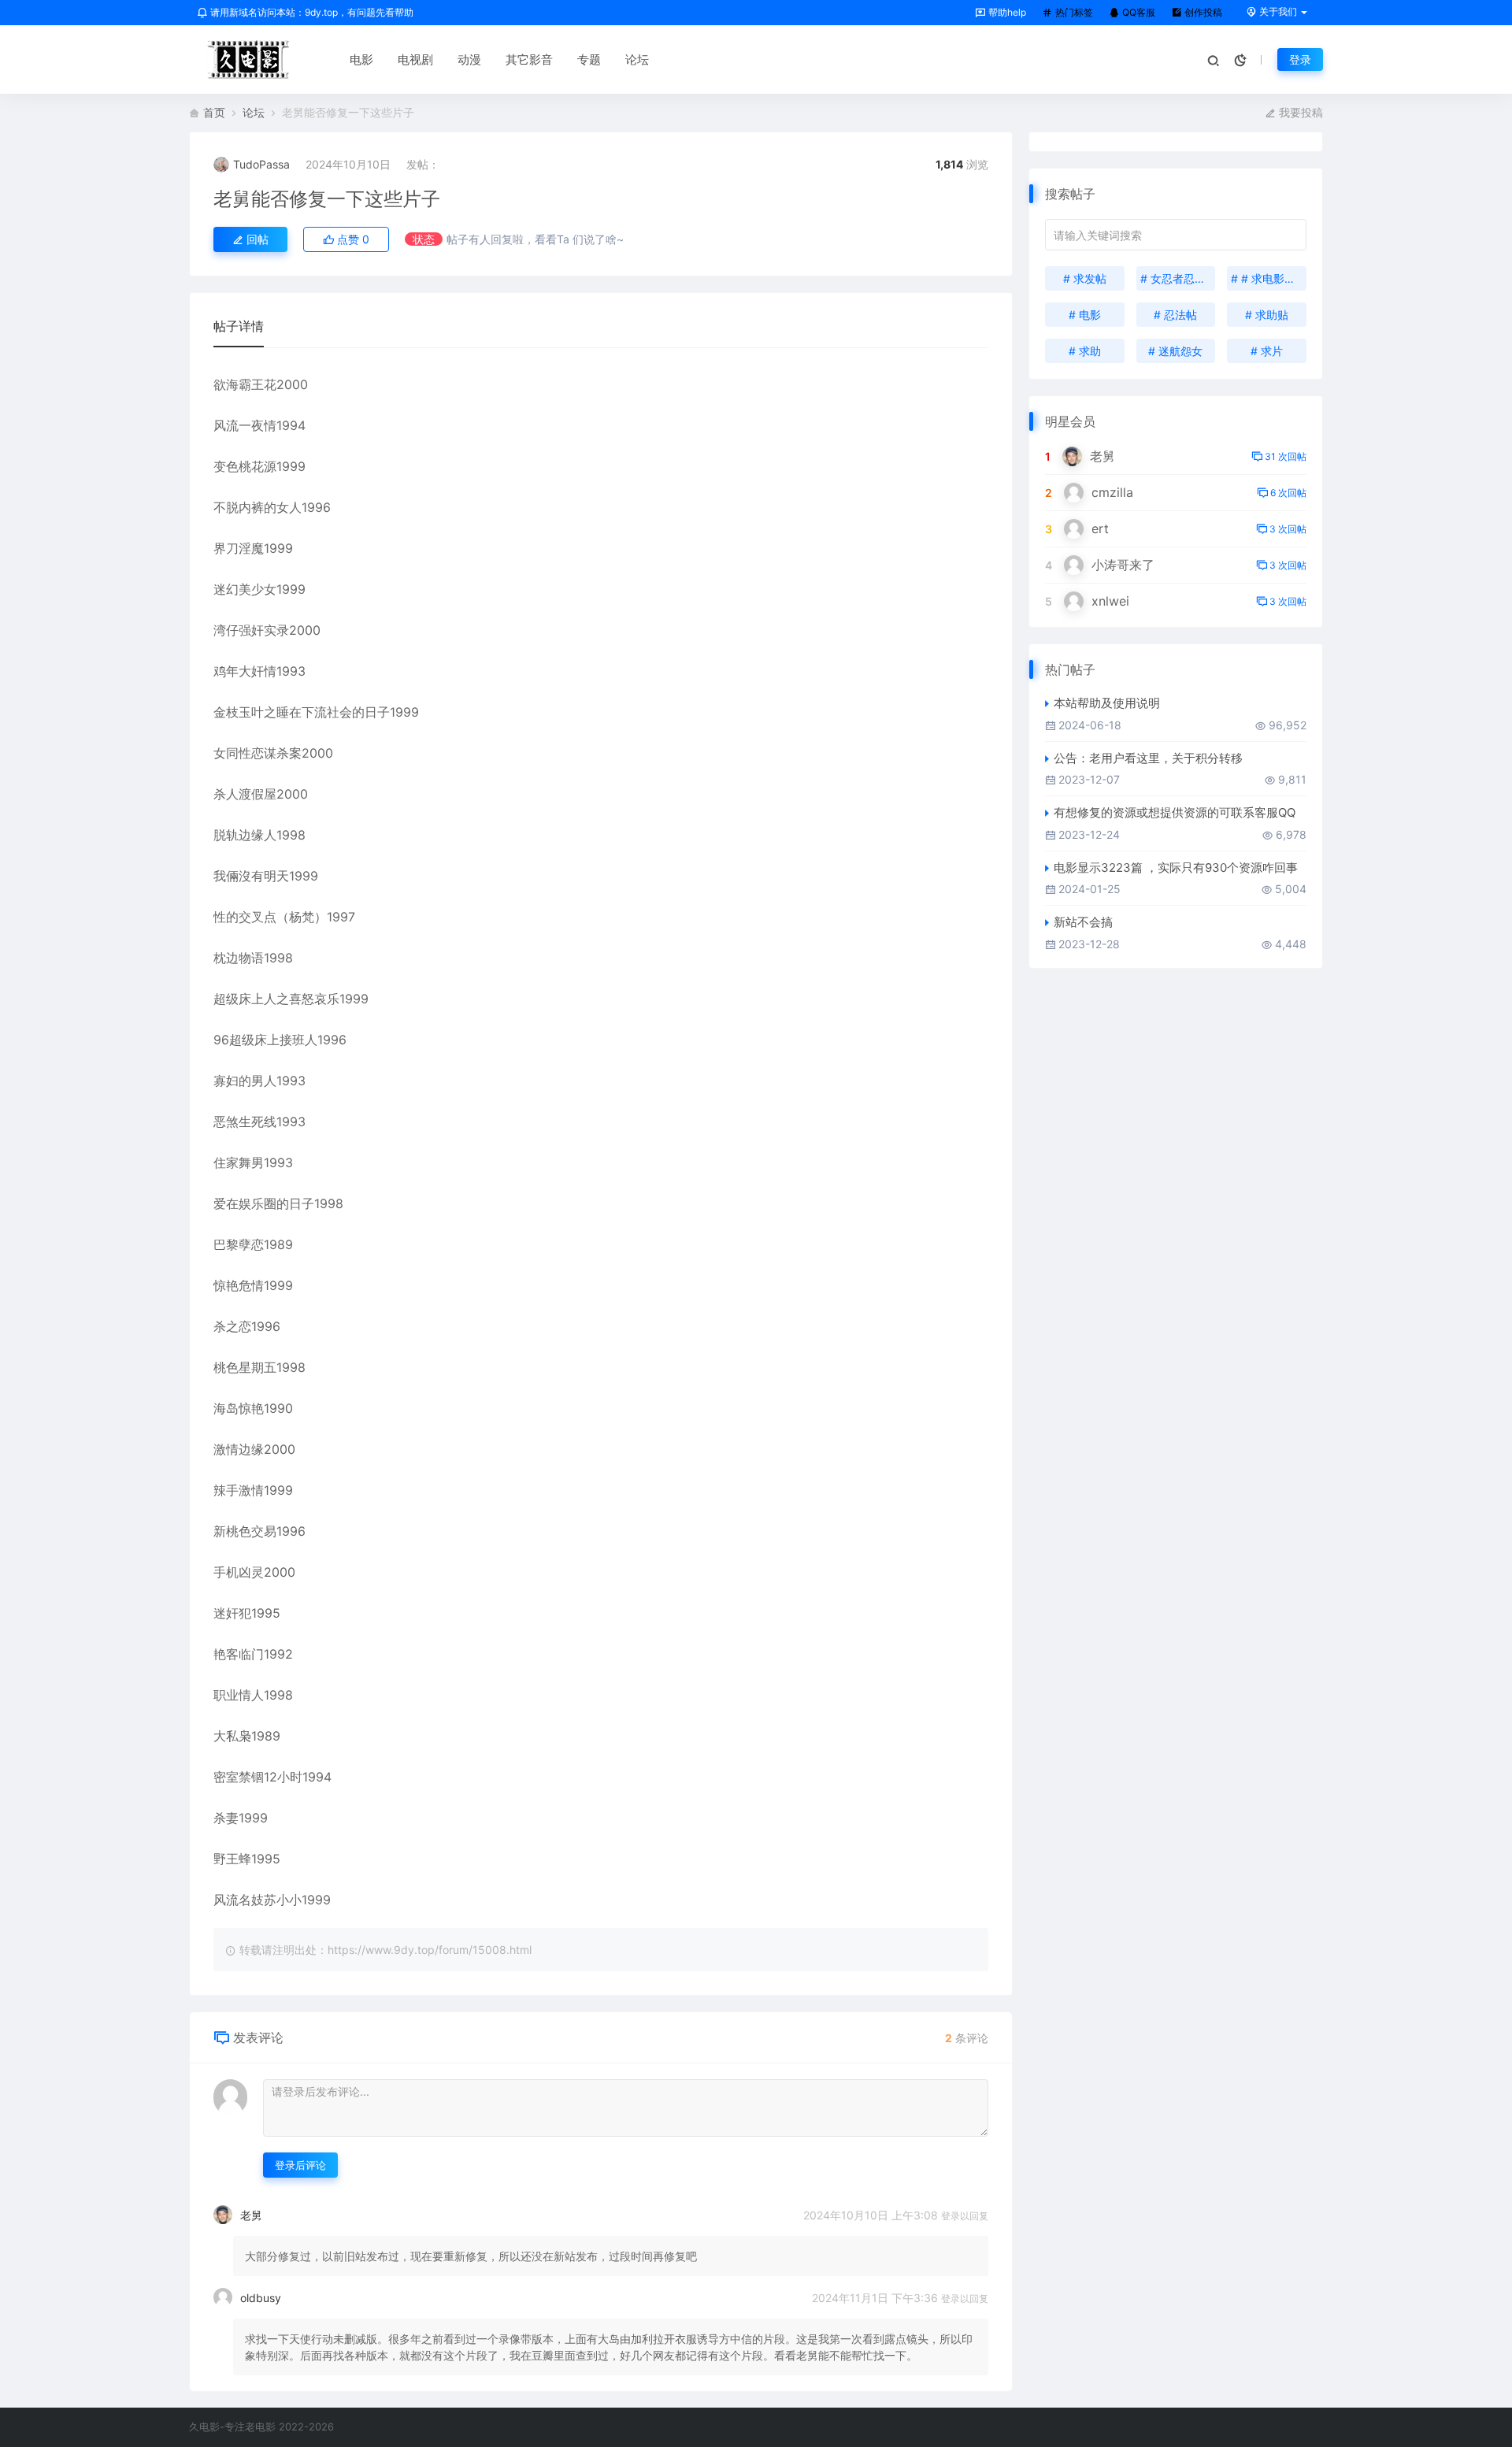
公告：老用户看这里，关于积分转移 (1148, 758)
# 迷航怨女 (1175, 351)
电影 (361, 59)
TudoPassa (261, 164)
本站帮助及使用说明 (1107, 703)
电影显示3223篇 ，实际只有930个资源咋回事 (1176, 868)
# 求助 (1085, 351)
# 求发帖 (1085, 278)
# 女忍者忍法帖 (1178, 278)
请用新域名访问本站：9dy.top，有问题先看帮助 (311, 12)
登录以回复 (965, 2216)
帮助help (1006, 12)
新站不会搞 (1083, 922)
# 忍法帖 (1175, 315)
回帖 (256, 239)
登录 (1300, 59)
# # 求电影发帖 (1269, 278)
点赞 (352, 239)
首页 (214, 112)
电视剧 (415, 59)
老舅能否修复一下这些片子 (327, 199)
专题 (589, 59)
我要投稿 (1299, 112)
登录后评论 (300, 2165)
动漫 (469, 59)
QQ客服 (1138, 12)
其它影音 (529, 59)
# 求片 (1267, 351)
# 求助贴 (1267, 315)
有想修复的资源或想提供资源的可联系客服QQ (1175, 812)
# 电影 (1085, 315)
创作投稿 (1202, 12)
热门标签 (1073, 12)
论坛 (637, 59)
